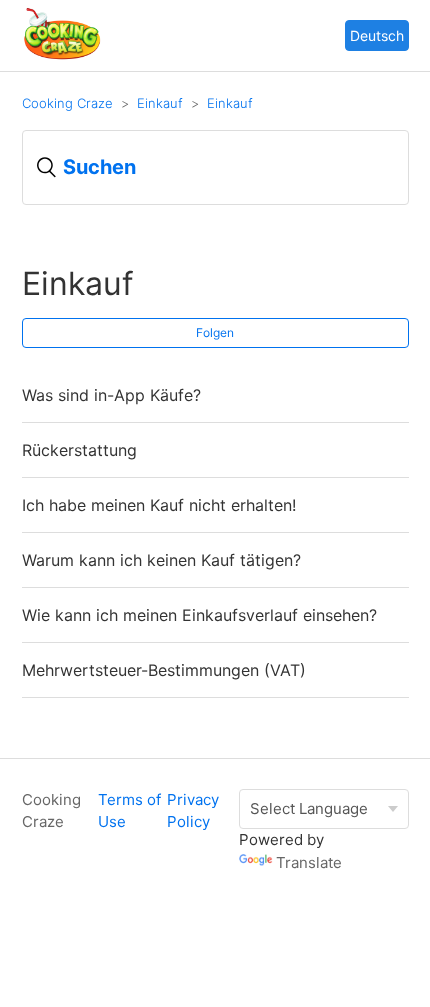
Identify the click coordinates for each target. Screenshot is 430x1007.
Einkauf (160, 103)
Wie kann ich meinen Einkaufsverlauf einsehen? (199, 615)
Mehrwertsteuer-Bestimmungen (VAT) (164, 670)
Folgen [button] (215, 332)
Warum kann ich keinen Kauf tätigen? (161, 560)
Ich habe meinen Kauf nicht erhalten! (159, 505)
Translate (309, 862)
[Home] (62, 56)
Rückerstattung (79, 450)
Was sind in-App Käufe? (111, 395)
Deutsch (377, 35)
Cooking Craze (67, 103)
